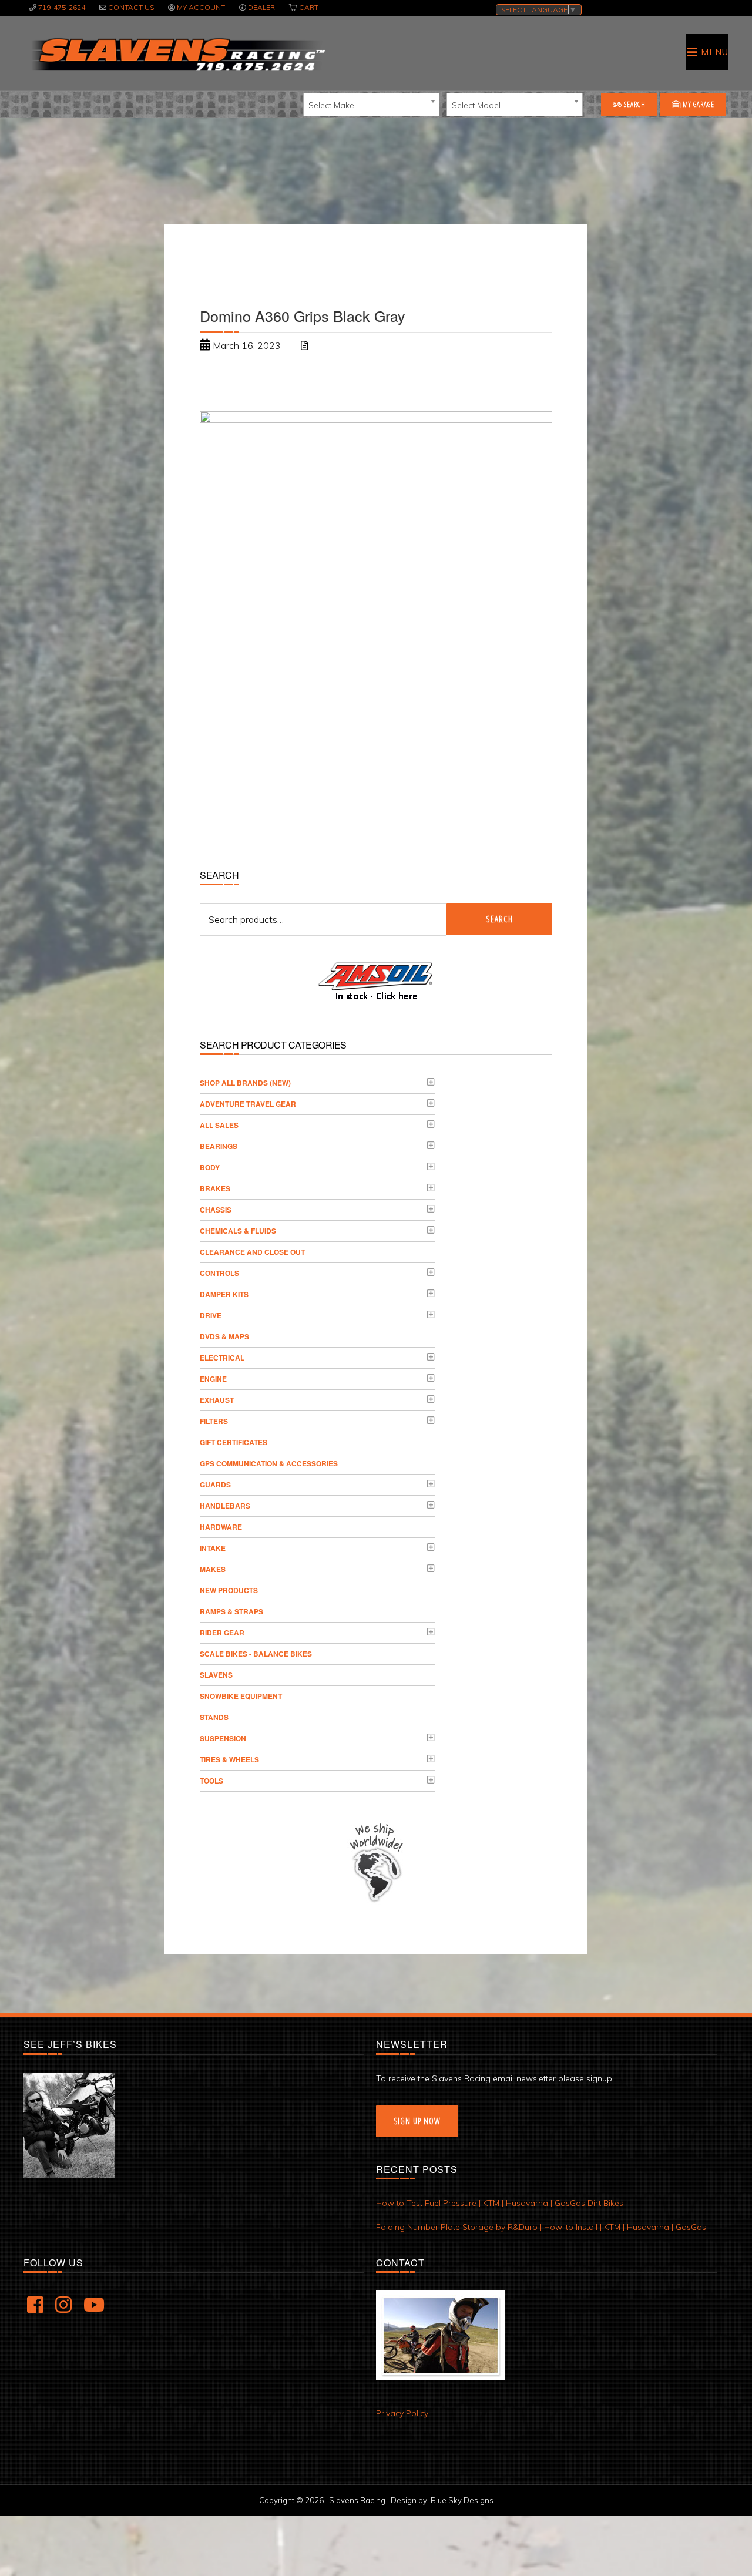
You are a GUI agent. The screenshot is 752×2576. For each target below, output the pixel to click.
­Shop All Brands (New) (245, 1083)
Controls (219, 1273)
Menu (715, 52)
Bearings (219, 1146)
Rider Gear (222, 1633)
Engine (213, 1379)
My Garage (698, 104)
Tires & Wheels (229, 1759)
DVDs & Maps (224, 1336)
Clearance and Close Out (252, 1252)
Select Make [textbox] (331, 105)
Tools (211, 1781)
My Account (201, 7)
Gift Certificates (234, 1442)
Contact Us (131, 7)
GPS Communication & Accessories (269, 1463)
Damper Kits (224, 1294)
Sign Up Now (417, 2121)
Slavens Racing (177, 55)
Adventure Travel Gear (248, 1104)
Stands (214, 1717)
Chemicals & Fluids (238, 1231)
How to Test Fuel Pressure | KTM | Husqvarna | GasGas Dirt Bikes (500, 2203)
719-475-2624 (62, 7)
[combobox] (371, 105)
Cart (309, 7)
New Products (229, 1590)
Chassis (216, 1210)
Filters (214, 1421)
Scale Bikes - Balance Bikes (256, 1654)
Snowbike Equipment (241, 1696)
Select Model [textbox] (476, 105)
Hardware (221, 1527)
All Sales (219, 1125)
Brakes (215, 1188)
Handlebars (225, 1506)
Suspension (223, 1738)
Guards (215, 1485)
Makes (213, 1569)
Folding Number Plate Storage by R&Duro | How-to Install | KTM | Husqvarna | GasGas (541, 2227)
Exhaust (217, 1400)
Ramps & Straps (231, 1611)
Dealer (261, 7)
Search (634, 104)
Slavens (216, 1675)
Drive (211, 1315)
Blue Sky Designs (462, 2500)
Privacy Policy (402, 2413)
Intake (213, 1548)
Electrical (222, 1358)
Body (210, 1167)
